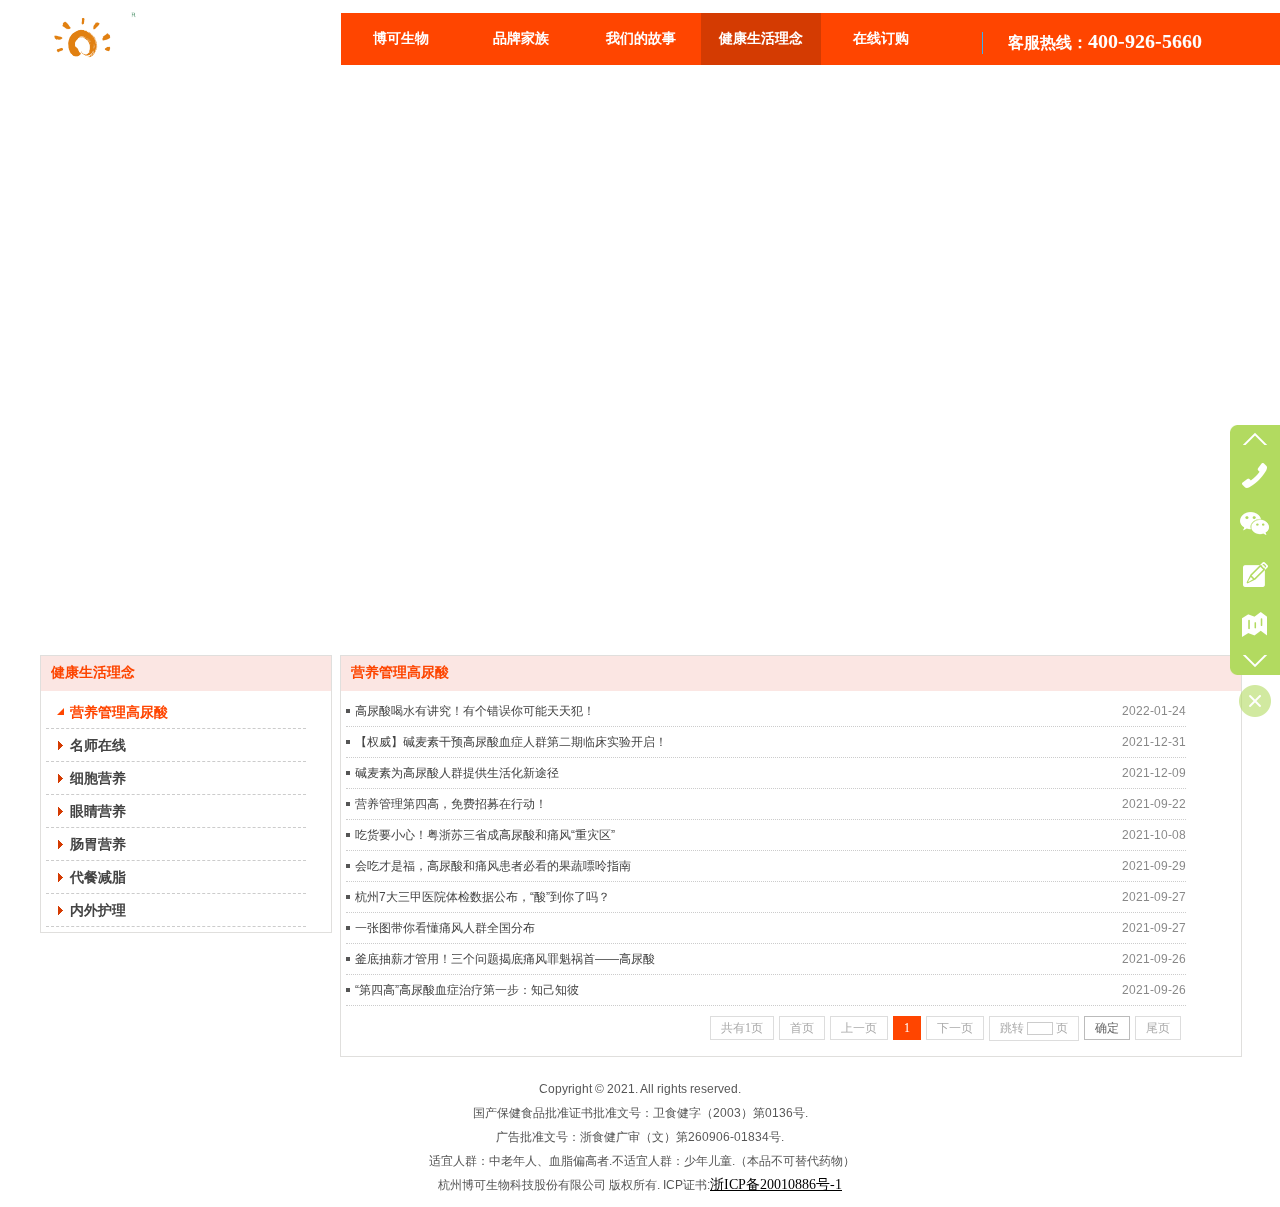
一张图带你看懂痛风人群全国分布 (445, 928)
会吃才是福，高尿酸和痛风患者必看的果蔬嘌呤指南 (493, 866)
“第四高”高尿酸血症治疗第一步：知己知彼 (467, 990)
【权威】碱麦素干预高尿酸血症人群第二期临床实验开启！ (511, 742)
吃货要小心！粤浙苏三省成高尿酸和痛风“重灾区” (485, 835)
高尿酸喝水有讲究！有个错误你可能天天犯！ (475, 711)
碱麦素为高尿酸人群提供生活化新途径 (457, 773)
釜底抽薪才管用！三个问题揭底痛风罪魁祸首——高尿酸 (505, 959)
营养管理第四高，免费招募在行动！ (451, 804)
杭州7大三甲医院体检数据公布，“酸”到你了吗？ (482, 897)
